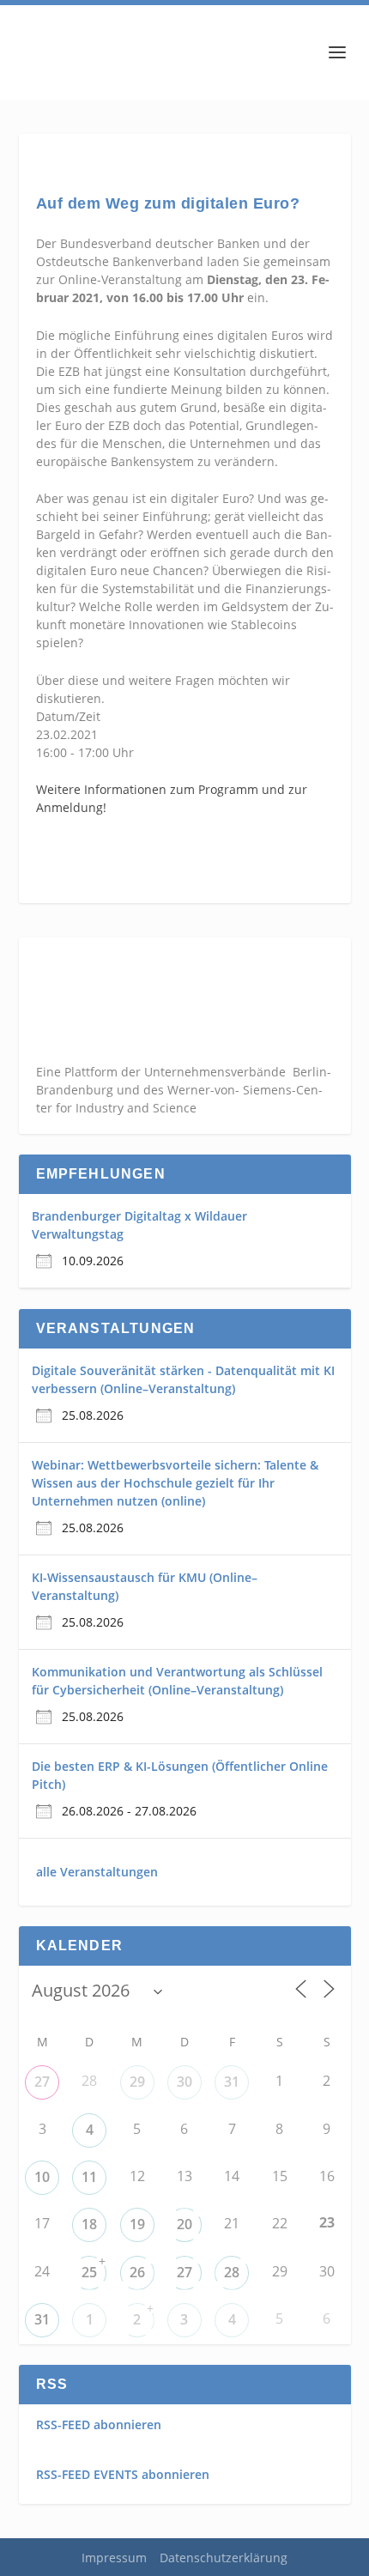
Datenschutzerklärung (224, 2558)
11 (89, 2177)
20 (184, 2224)
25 (89, 2272)
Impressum (114, 2558)
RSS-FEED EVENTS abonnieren (123, 2474)
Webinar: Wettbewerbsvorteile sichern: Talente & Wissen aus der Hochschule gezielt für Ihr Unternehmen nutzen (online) (175, 1483)
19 (137, 2224)
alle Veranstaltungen (97, 1872)
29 (137, 2082)
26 (137, 2272)
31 (232, 2082)
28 (232, 2272)
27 (42, 2082)
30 (184, 2082)
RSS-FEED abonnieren (99, 2424)
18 (89, 2224)
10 (42, 2177)
